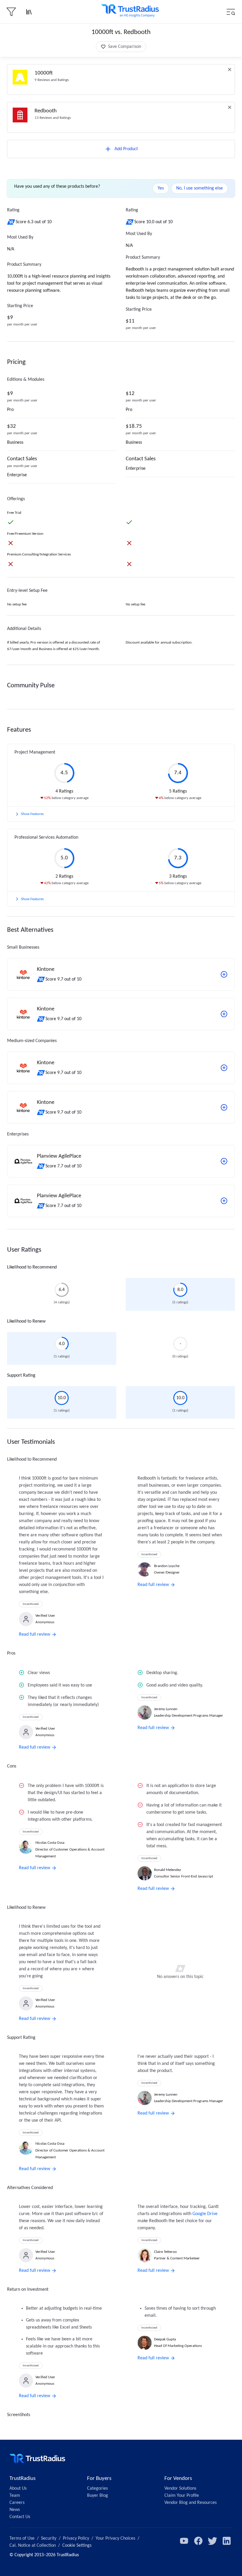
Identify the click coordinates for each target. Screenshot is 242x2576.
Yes (161, 188)
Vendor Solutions (180, 2488)
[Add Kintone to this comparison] (224, 974)
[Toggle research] (29, 12)
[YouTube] (184, 2541)
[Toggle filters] (11, 12)
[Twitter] (212, 2541)
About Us (18, 2488)
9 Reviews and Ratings (52, 80)
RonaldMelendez (167, 1870)
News (15, 2510)
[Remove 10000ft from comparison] (230, 69)
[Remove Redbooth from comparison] (230, 107)
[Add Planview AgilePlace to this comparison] (224, 1161)
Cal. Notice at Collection (33, 2546)
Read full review (35, 1634)
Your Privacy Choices (115, 2538)
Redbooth (46, 111)
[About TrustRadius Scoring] (11, 222)
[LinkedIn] (227, 2541)
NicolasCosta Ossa (50, 1843)
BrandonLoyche (167, 1566)
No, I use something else (200, 188)
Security (49, 2538)
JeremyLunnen (166, 1709)
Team (15, 2496)
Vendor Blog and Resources (191, 2503)
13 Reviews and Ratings (53, 118)
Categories (97, 2488)
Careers (17, 2503)
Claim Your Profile (182, 2496)
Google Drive (205, 2214)
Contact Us (20, 2517)
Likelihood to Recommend (32, 1267)
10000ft (44, 73)
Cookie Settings (77, 2546)
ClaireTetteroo (165, 2252)
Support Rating (21, 1376)
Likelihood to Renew (26, 1321)
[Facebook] (198, 2541)
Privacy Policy (76, 2538)
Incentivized (31, 1604)
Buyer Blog (98, 2496)
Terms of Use (22, 2538)
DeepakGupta (165, 2339)
